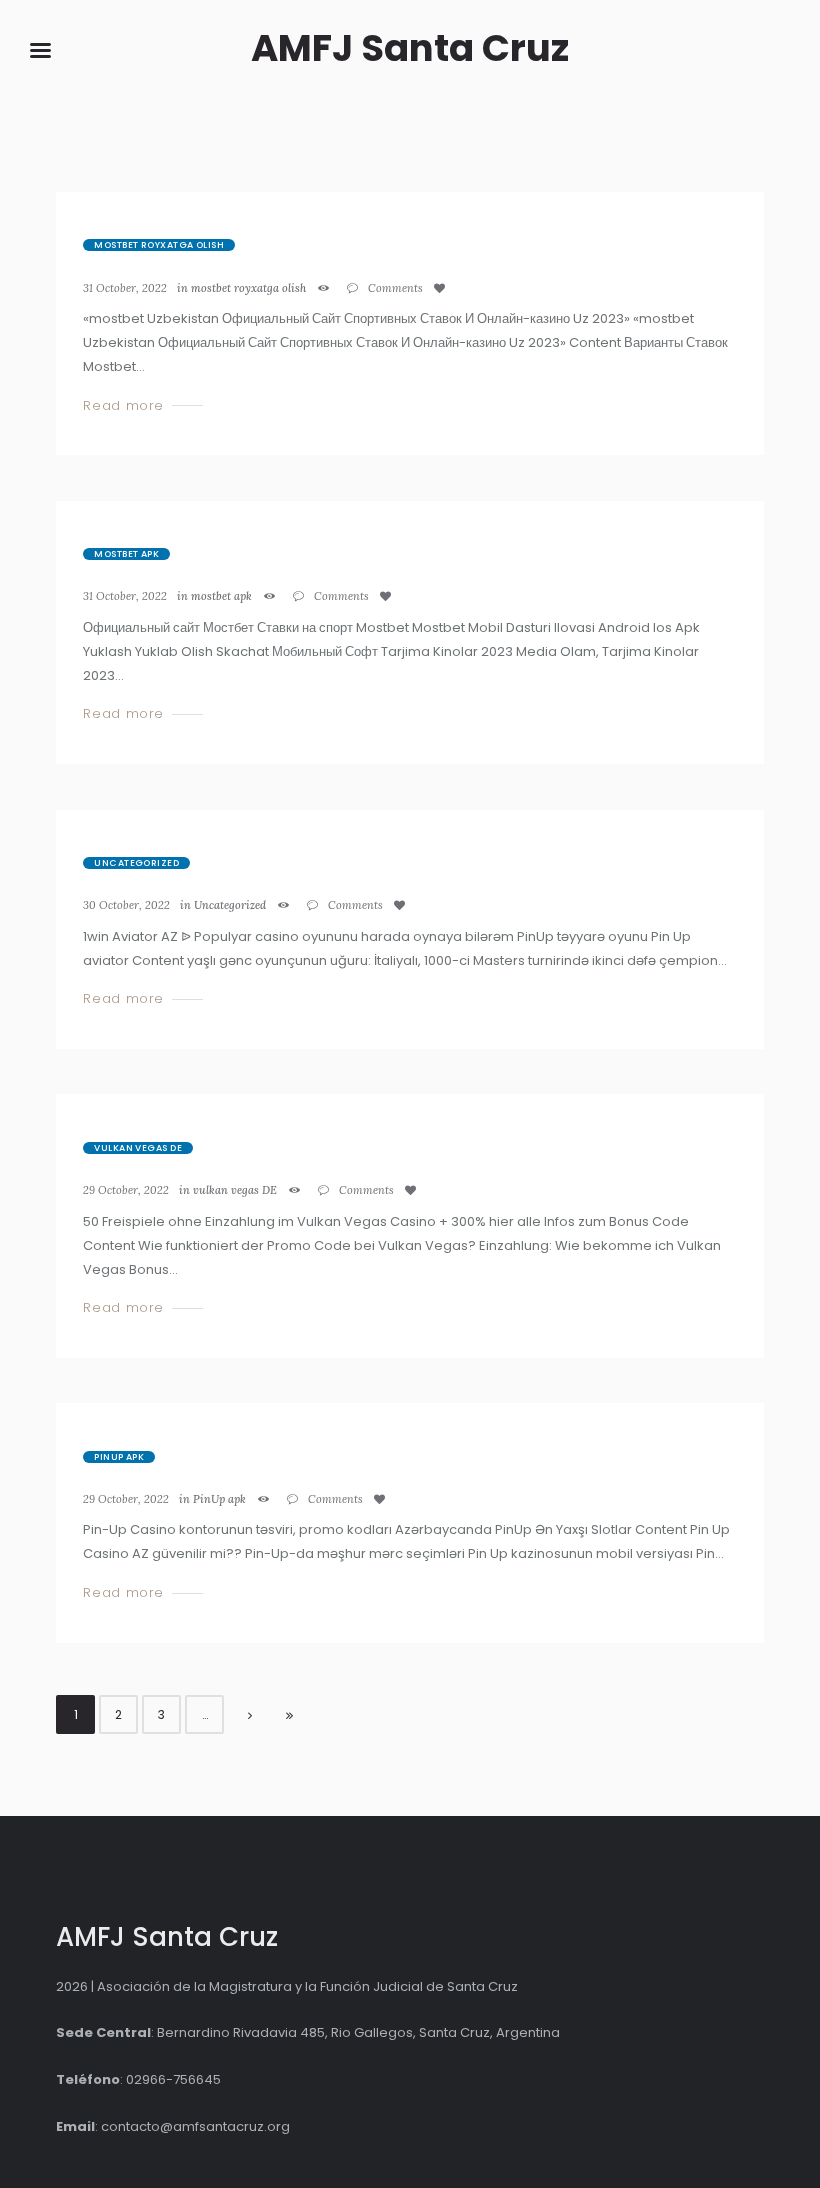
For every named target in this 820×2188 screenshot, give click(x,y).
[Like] (443, 288)
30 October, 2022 (126, 905)
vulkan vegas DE (138, 1148)
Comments (394, 288)
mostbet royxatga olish (159, 245)
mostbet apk (126, 554)
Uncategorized (136, 863)
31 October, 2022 (125, 288)
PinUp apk (119, 1457)
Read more (123, 406)
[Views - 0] (327, 288)
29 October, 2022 (126, 1190)
